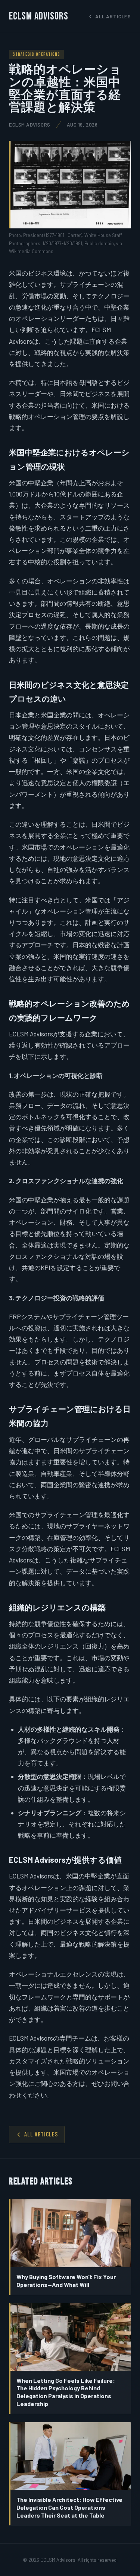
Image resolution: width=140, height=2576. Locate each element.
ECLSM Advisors (39, 16)
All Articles (41, 2135)
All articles (113, 16)
